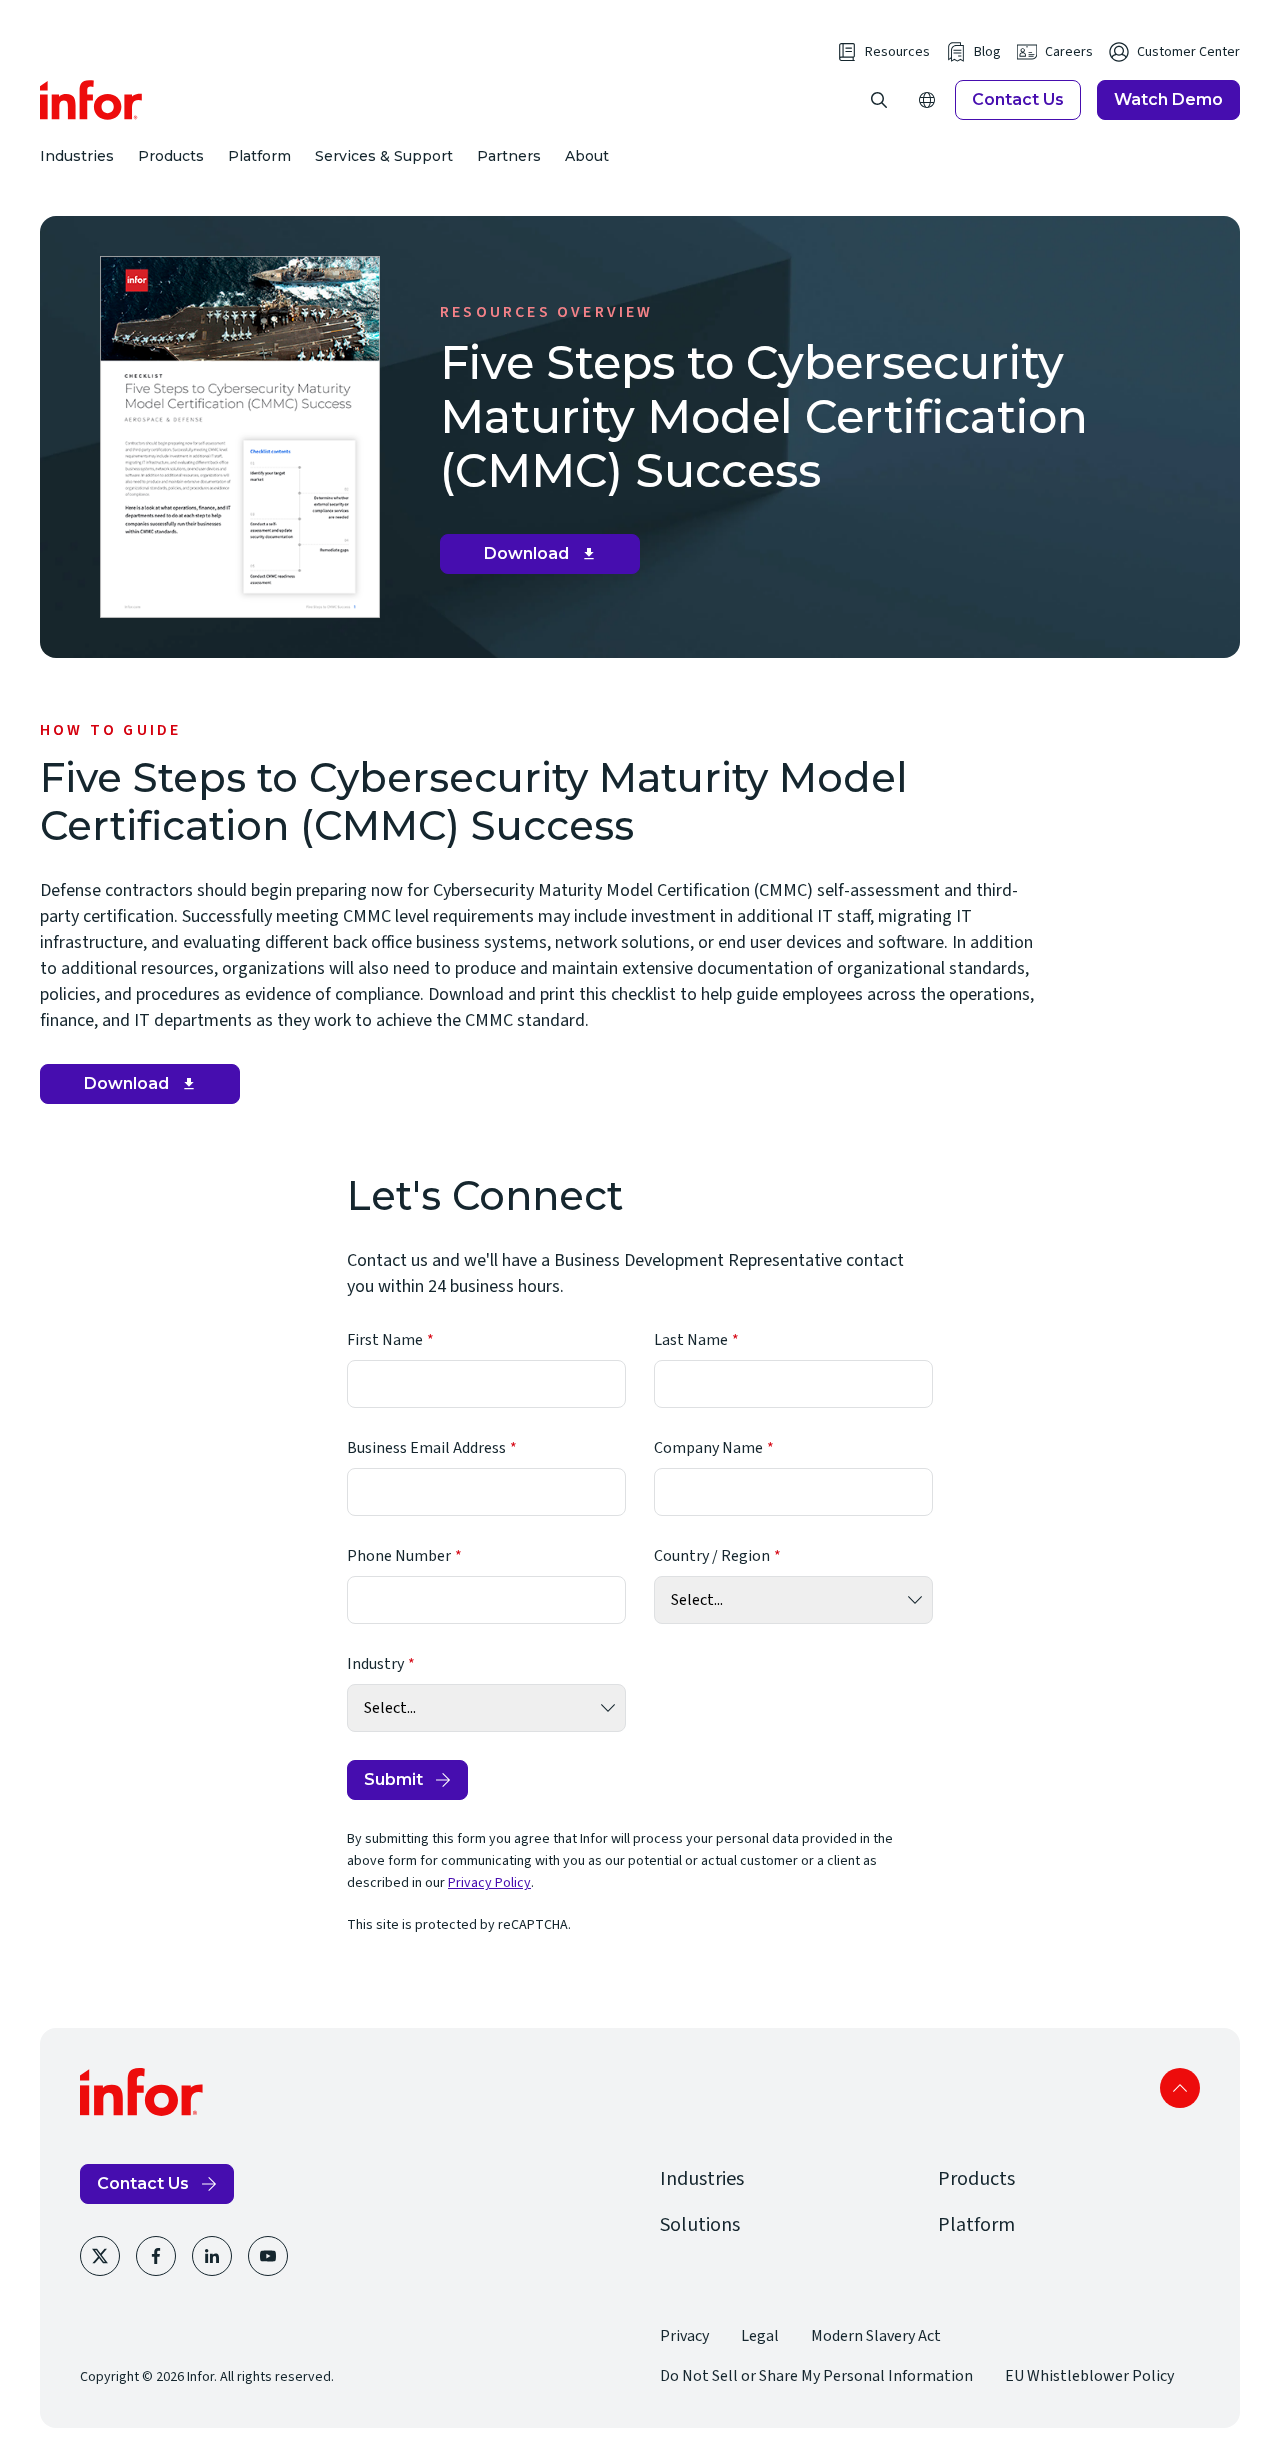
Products (171, 156)
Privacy (684, 2336)
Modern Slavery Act (876, 2336)
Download (547, 559)
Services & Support (384, 156)
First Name (385, 1340)
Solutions (700, 2225)
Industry (375, 1664)
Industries (77, 156)
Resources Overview (547, 312)
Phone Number (399, 1556)
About (587, 156)
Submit (393, 1779)
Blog (987, 52)
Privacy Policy (489, 1883)
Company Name (708, 1448)
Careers (1069, 52)
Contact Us (1018, 99)
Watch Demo (1168, 99)
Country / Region (712, 1556)
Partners (509, 156)
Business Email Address (426, 1448)
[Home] (91, 100)
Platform (259, 156)
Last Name (691, 1340)
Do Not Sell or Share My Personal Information (816, 2376)
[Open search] (879, 100)
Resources (897, 52)
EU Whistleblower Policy (1089, 2376)
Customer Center (1188, 52)
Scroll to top (1180, 2088)
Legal (760, 2336)
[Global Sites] (927, 100)
